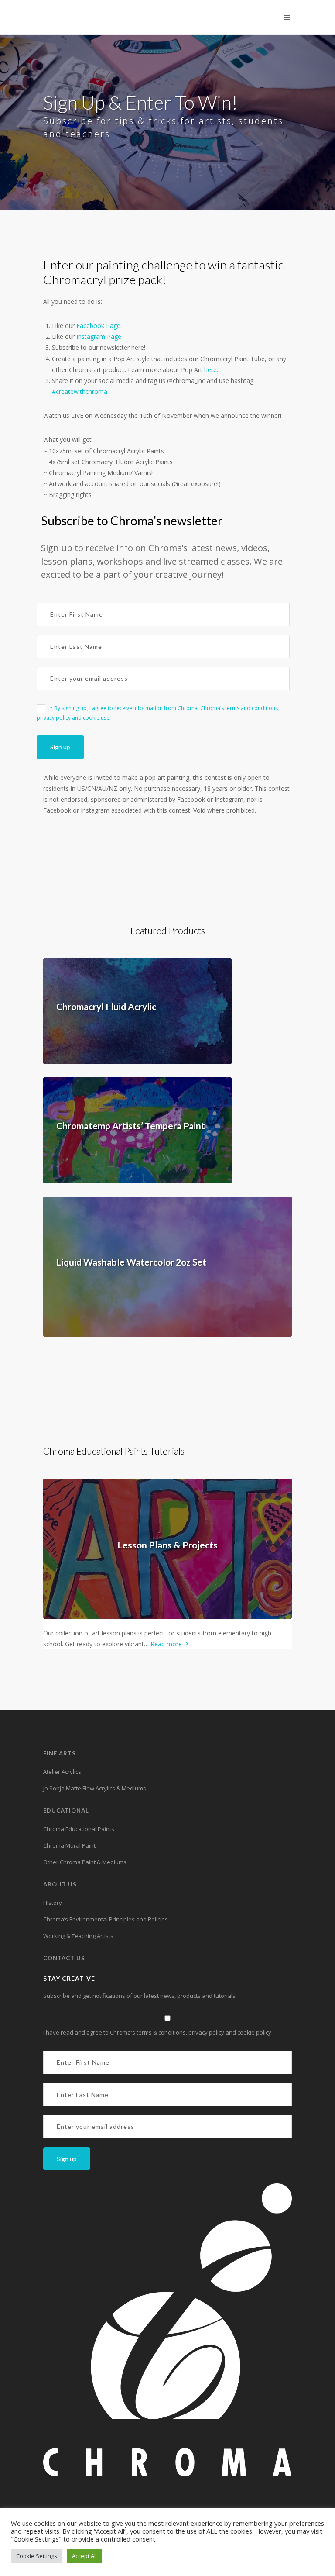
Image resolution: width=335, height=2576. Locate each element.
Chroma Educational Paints (79, 1829)
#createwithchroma (80, 391)
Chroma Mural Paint (69, 1845)
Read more (167, 1644)
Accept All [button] (84, 2556)
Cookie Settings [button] (37, 2556)
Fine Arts (60, 1753)
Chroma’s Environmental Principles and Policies (106, 1919)
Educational (66, 1810)
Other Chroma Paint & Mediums (85, 1862)
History (53, 1903)
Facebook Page (98, 326)
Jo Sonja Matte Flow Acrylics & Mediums (95, 1788)
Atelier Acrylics (62, 1772)
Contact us (64, 1958)
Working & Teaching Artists (78, 1936)
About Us (60, 1884)
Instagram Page (99, 336)
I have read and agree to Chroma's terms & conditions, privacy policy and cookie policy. (158, 2032)
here (210, 370)
